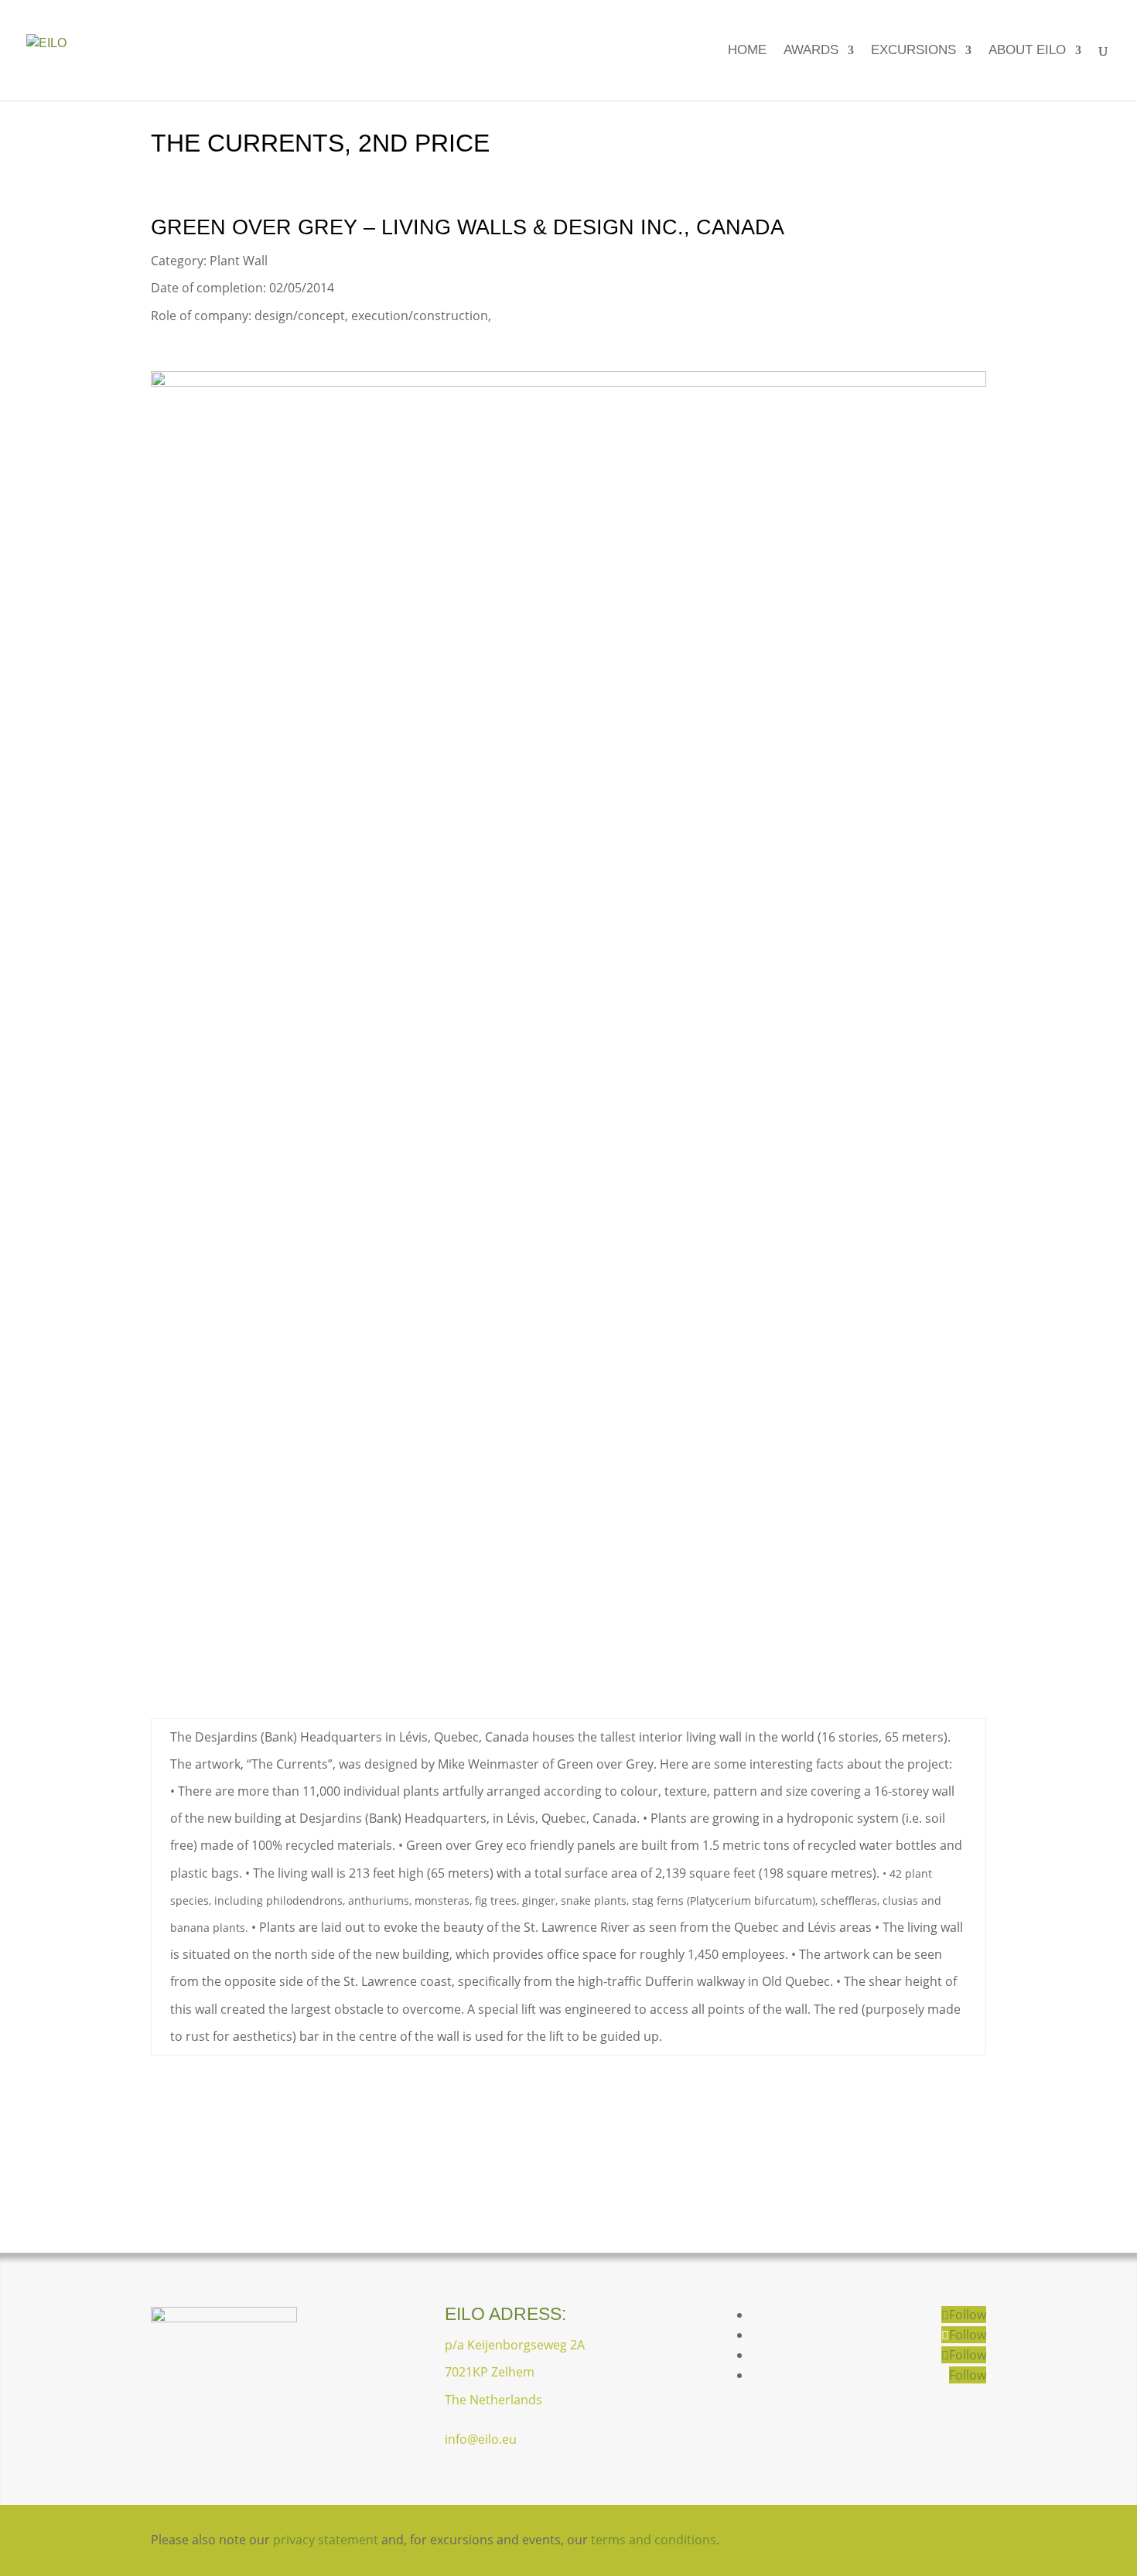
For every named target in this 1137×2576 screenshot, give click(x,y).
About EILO (1027, 51)
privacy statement (326, 2540)
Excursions (913, 51)
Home (747, 51)
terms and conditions (654, 2540)
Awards (811, 51)
